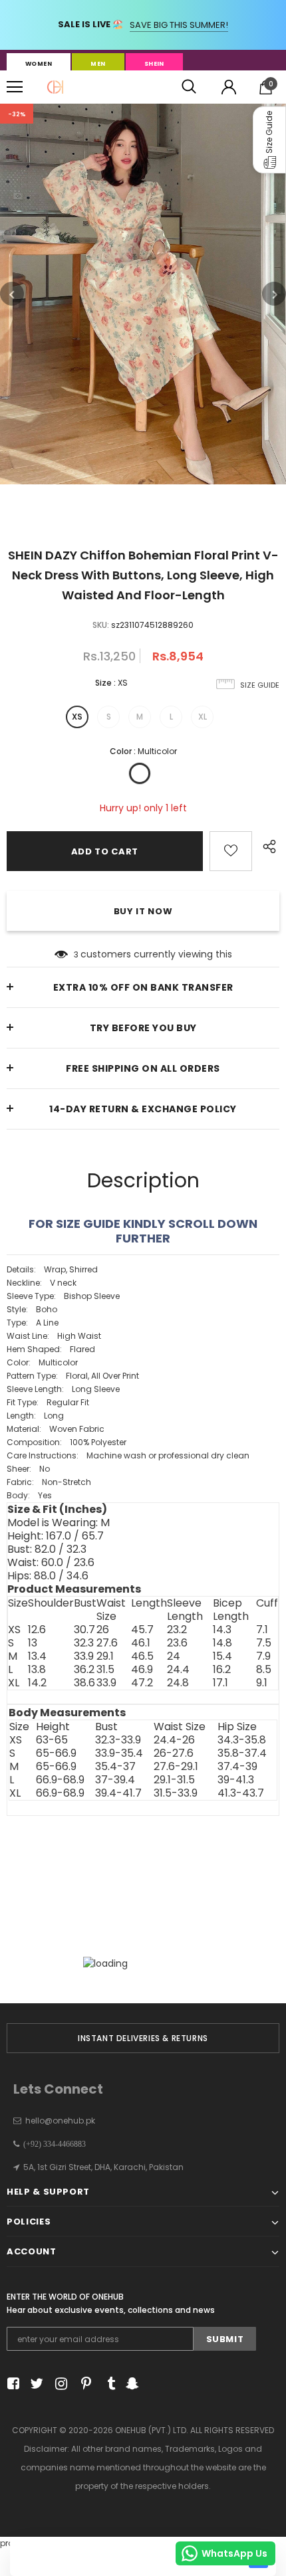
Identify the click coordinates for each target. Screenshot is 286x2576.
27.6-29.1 (176, 1767)
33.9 (84, 1656)
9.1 (262, 1683)
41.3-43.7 (241, 1793)
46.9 (142, 1670)
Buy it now (143, 911)
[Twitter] (35, 2384)
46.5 (142, 1656)
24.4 (178, 1670)
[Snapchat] (131, 2384)
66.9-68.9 (60, 1780)
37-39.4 (115, 1780)
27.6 (107, 1643)
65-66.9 (56, 1753)
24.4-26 (174, 1740)
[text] (143, 1383)
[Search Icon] (189, 87)
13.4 (37, 1656)
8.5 (264, 1670)
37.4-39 (237, 1767)
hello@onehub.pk (60, 2121)
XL (203, 717)
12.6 (37, 1630)
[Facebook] (11, 2384)
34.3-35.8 (242, 1740)
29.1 (105, 1656)
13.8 (37, 1670)
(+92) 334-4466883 (53, 2144)
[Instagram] (59, 2384)
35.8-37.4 (242, 1753)
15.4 (222, 1656)
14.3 (222, 1630)
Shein (154, 64)
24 (174, 1656)
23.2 (177, 1630)
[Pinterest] (83, 2384)
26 (103, 1630)
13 (33, 1643)
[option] (143, 294)
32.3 (84, 1643)
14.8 (222, 1643)
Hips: (48, 1576)
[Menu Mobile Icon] (15, 87)
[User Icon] (229, 87)
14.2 (37, 1683)
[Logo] (55, 87)
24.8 (178, 1683)
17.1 (220, 1683)
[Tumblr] (107, 2384)
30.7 (84, 1630)
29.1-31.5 (174, 1780)
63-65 (52, 1740)
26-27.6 (174, 1753)
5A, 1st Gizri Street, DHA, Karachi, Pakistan (103, 2167)
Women (39, 64)
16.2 (222, 1670)
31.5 (105, 1670)
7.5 (264, 1643)
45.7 (142, 1630)
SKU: (101, 625)
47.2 (142, 1683)
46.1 (141, 1643)
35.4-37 (115, 1767)
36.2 (84, 1670)
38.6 (84, 1683)
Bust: (47, 1549)
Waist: (51, 1563)
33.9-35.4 (119, 1753)
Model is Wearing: (59, 1523)
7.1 (262, 1630)
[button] (269, 140)
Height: (56, 1536)
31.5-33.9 (176, 1793)
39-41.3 (236, 1780)
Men (98, 64)
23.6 (177, 1643)
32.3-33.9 (118, 1740)
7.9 (263, 1656)
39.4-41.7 (118, 1793)
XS (77, 717)
